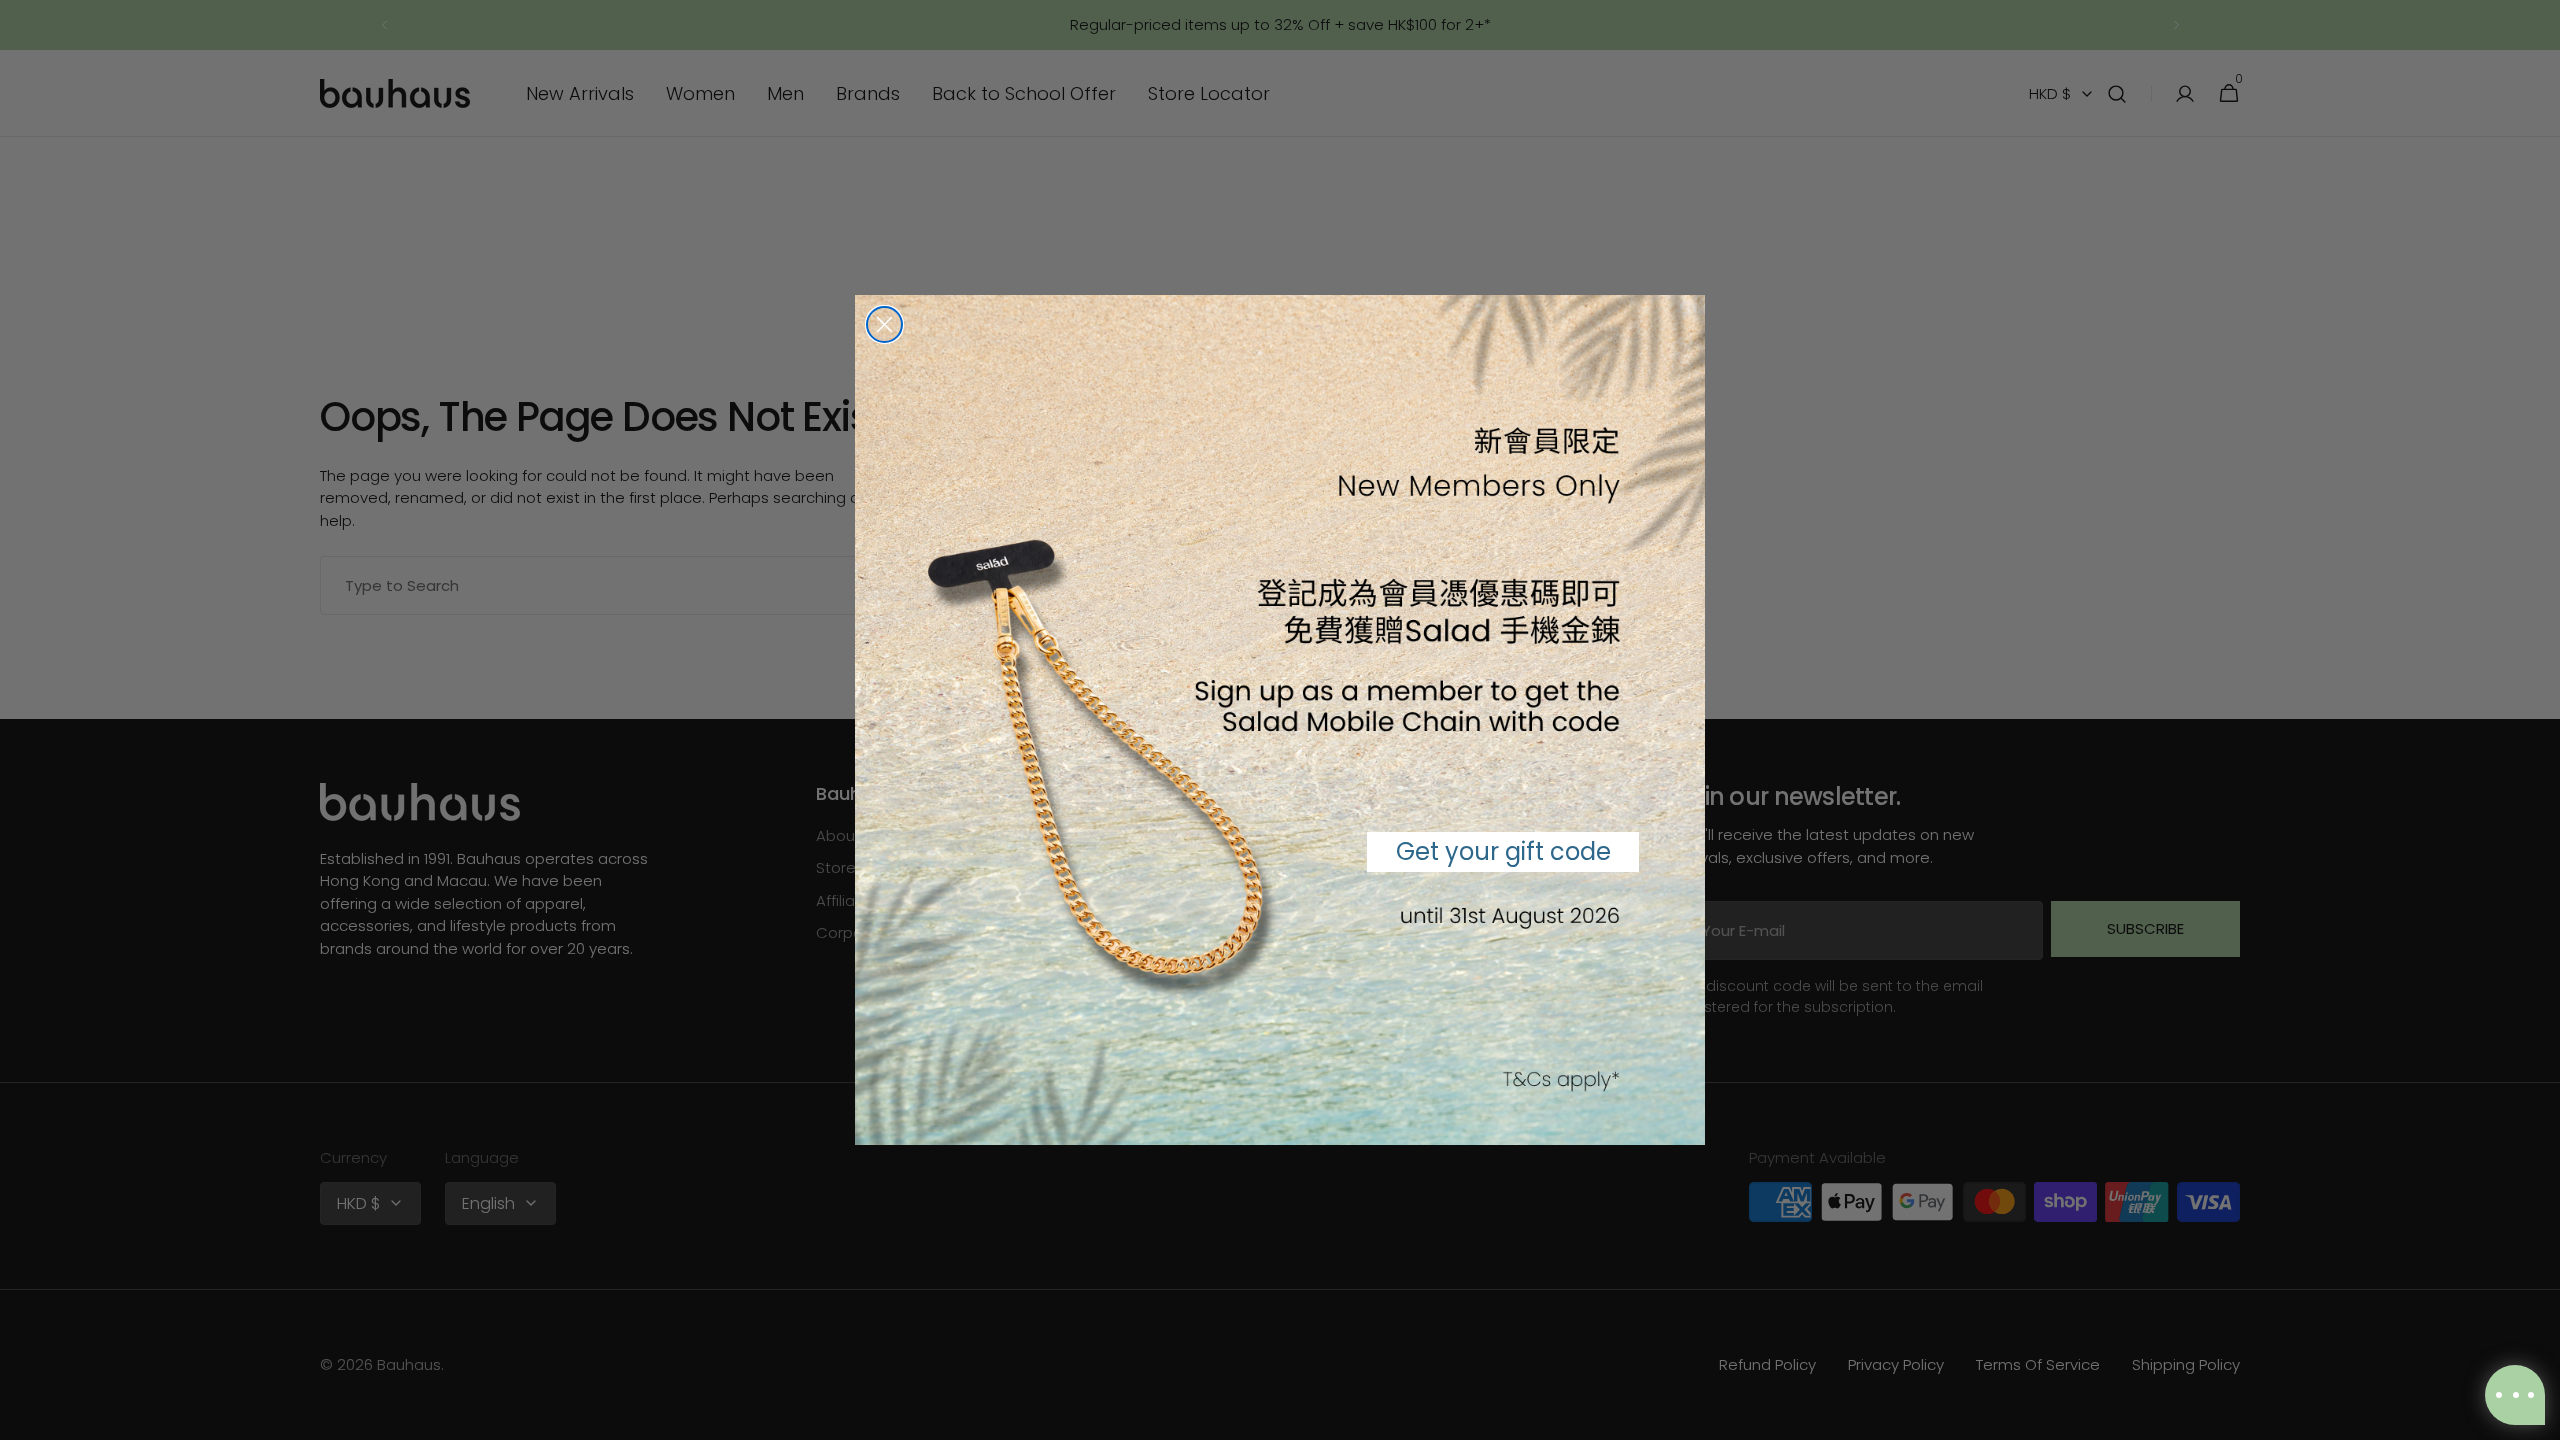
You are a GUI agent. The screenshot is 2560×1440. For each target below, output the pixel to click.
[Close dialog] (884, 324)
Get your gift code (1503, 851)
